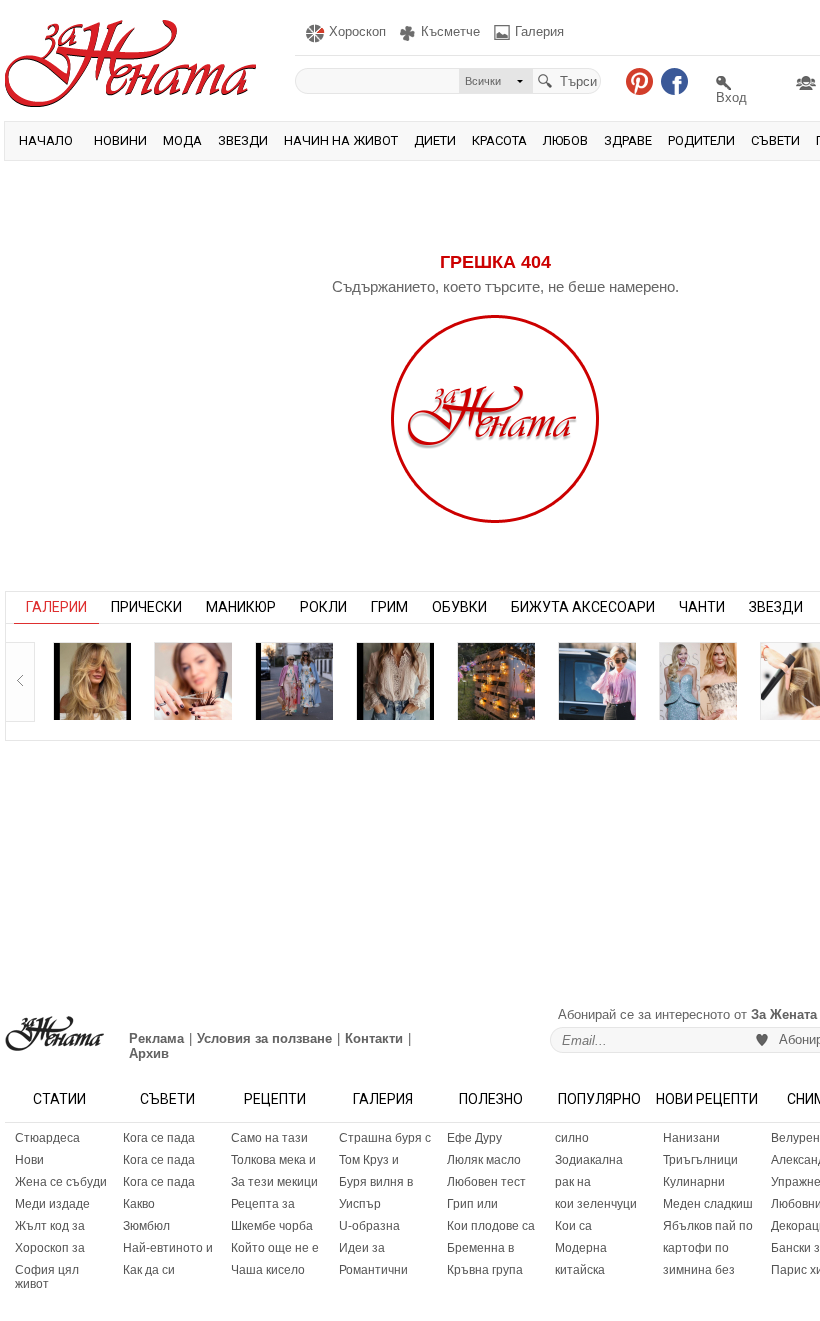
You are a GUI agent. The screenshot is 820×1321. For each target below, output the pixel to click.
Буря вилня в (376, 1182)
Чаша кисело (268, 1270)
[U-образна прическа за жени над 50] (193, 681)
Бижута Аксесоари (583, 607)
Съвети (775, 140)
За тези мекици (274, 1182)
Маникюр (241, 607)
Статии (59, 1099)
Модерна (581, 1248)
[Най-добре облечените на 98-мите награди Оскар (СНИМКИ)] (698, 681)
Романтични (373, 1270)
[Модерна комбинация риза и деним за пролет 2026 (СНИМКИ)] (597, 681)
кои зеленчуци (596, 1204)
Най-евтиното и (168, 1248)
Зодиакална (589, 1160)
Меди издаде (52, 1204)
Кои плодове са (491, 1226)
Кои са (573, 1226)
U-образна (369, 1226)
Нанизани (691, 1138)
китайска (580, 1270)
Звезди (243, 140)
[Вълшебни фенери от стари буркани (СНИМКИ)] (496, 681)
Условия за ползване (264, 1038)
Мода (182, 140)
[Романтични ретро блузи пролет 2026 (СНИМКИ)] (395, 681)
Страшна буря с (385, 1138)
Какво (139, 1204)
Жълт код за (50, 1226)
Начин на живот (341, 140)
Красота (499, 140)
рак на (573, 1182)
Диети (435, 140)
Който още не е (275, 1248)
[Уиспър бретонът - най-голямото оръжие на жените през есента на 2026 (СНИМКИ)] (92, 681)
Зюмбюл (146, 1226)
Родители (701, 140)
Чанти (702, 607)
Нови (29, 1160)
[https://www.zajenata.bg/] (54, 1033)
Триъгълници (700, 1160)
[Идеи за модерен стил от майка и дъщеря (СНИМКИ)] (294, 681)
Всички (483, 81)
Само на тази (269, 1138)
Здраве (628, 140)
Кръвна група (485, 1270)
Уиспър (360, 1204)
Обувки (459, 607)
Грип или (472, 1204)
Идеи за (362, 1248)
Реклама (156, 1038)
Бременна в (480, 1248)
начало (46, 140)
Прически (146, 607)
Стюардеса (47, 1138)
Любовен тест (486, 1182)
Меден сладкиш (708, 1204)
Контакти (374, 1038)
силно (572, 1138)
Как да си (149, 1270)
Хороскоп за (50, 1248)
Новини (120, 140)
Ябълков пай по (708, 1226)
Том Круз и (369, 1160)
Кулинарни (694, 1182)
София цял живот (47, 1277)
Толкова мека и (273, 1160)
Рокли (323, 607)
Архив (149, 1053)
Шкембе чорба (272, 1226)
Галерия (383, 1099)
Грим (389, 607)
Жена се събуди (61, 1182)
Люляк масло (484, 1160)
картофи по (696, 1248)
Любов (565, 140)
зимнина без (699, 1270)
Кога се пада (159, 1138)
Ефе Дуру (474, 1138)
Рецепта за (263, 1204)
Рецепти (275, 1099)
